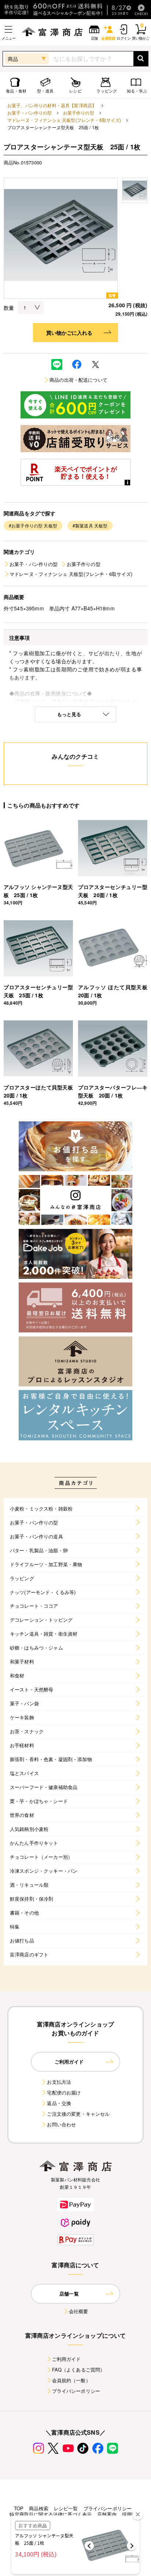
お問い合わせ (61, 2124)
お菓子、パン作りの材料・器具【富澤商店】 (52, 105)
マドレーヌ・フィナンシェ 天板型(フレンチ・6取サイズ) (64, 120)
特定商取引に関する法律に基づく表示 (51, 2514)
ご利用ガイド (67, 2359)
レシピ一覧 (66, 2508)
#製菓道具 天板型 (90, 525)
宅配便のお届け (64, 2092)
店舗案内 (107, 2514)
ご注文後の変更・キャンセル (78, 2114)
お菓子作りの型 (79, 113)
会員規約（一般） (71, 2380)
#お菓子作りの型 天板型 (33, 525)
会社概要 (79, 2311)
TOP (19, 2508)
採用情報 (132, 2514)
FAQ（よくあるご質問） (79, 2370)
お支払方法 (59, 2082)
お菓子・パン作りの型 (30, 113)
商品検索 (39, 2508)
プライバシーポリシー (76, 2391)
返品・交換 (59, 2103)
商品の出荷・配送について (78, 380)
